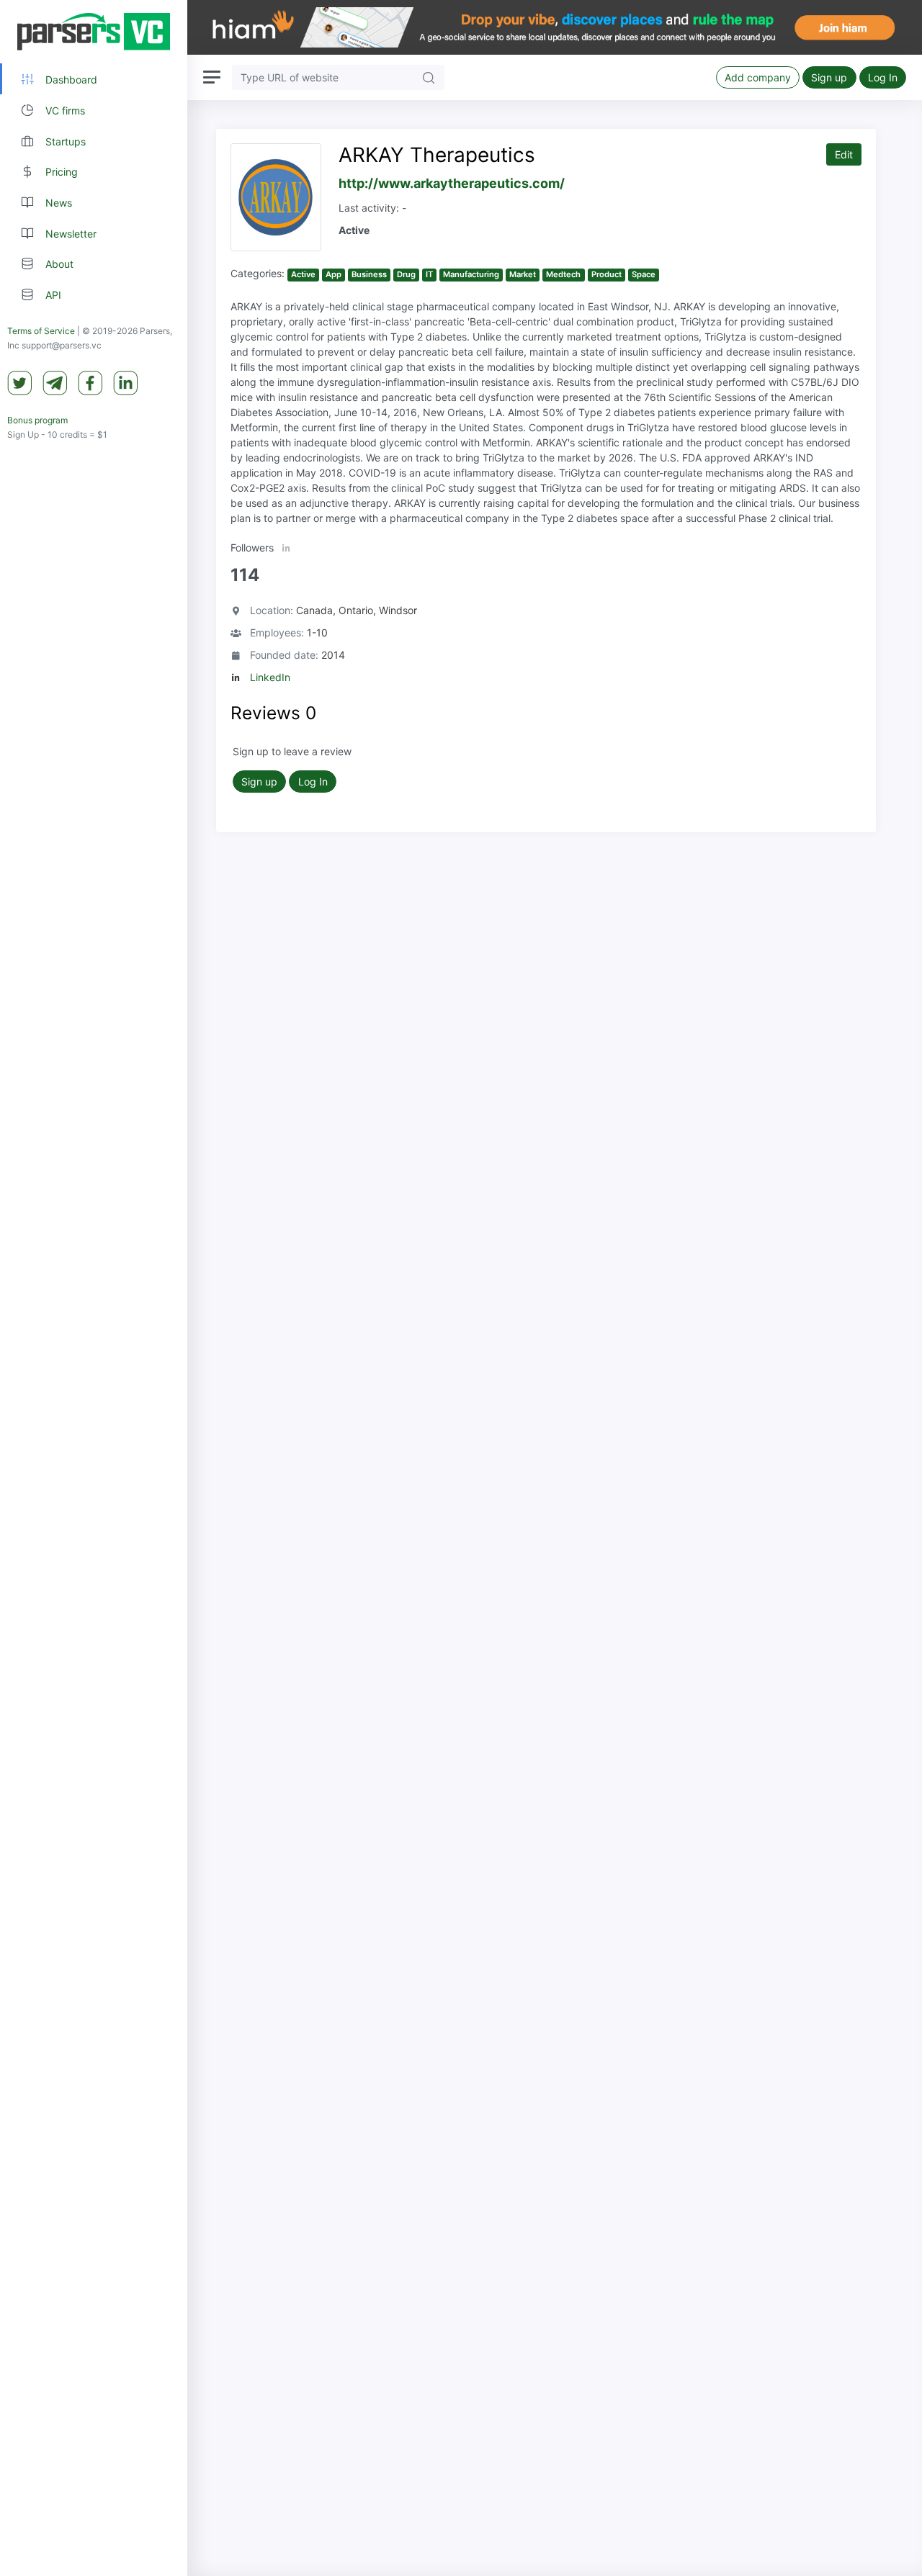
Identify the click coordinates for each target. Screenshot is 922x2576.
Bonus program (37, 420)
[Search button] (429, 77)
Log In (883, 77)
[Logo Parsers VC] (94, 32)
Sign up (829, 77)
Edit (844, 154)
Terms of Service (41, 331)
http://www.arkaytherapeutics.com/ (452, 183)
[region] (94, 1288)
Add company (758, 77)
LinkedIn (270, 677)
